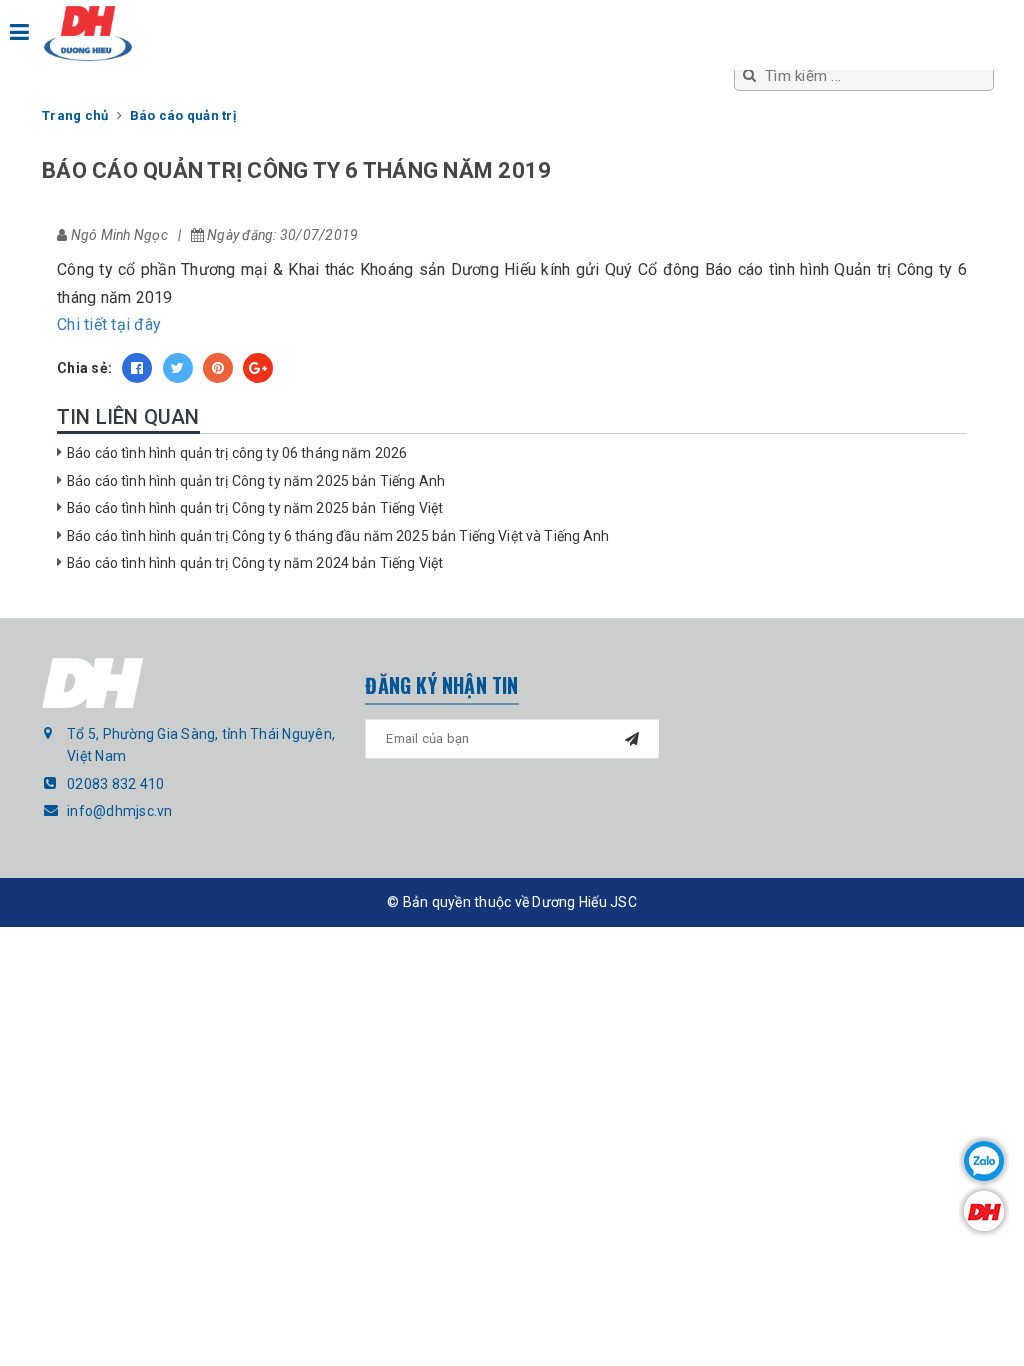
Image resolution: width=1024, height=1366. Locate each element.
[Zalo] (984, 1161)
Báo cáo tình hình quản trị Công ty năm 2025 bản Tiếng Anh (256, 481)
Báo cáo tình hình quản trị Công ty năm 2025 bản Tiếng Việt (255, 508)
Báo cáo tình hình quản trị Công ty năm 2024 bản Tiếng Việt (255, 563)
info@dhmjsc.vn (120, 811)
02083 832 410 (115, 784)
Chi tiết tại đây (109, 324)
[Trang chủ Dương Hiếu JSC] (984, 1211)
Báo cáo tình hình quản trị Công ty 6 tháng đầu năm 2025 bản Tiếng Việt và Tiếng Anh (338, 536)
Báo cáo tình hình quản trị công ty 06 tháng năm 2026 (237, 453)
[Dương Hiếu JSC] (88, 33)
